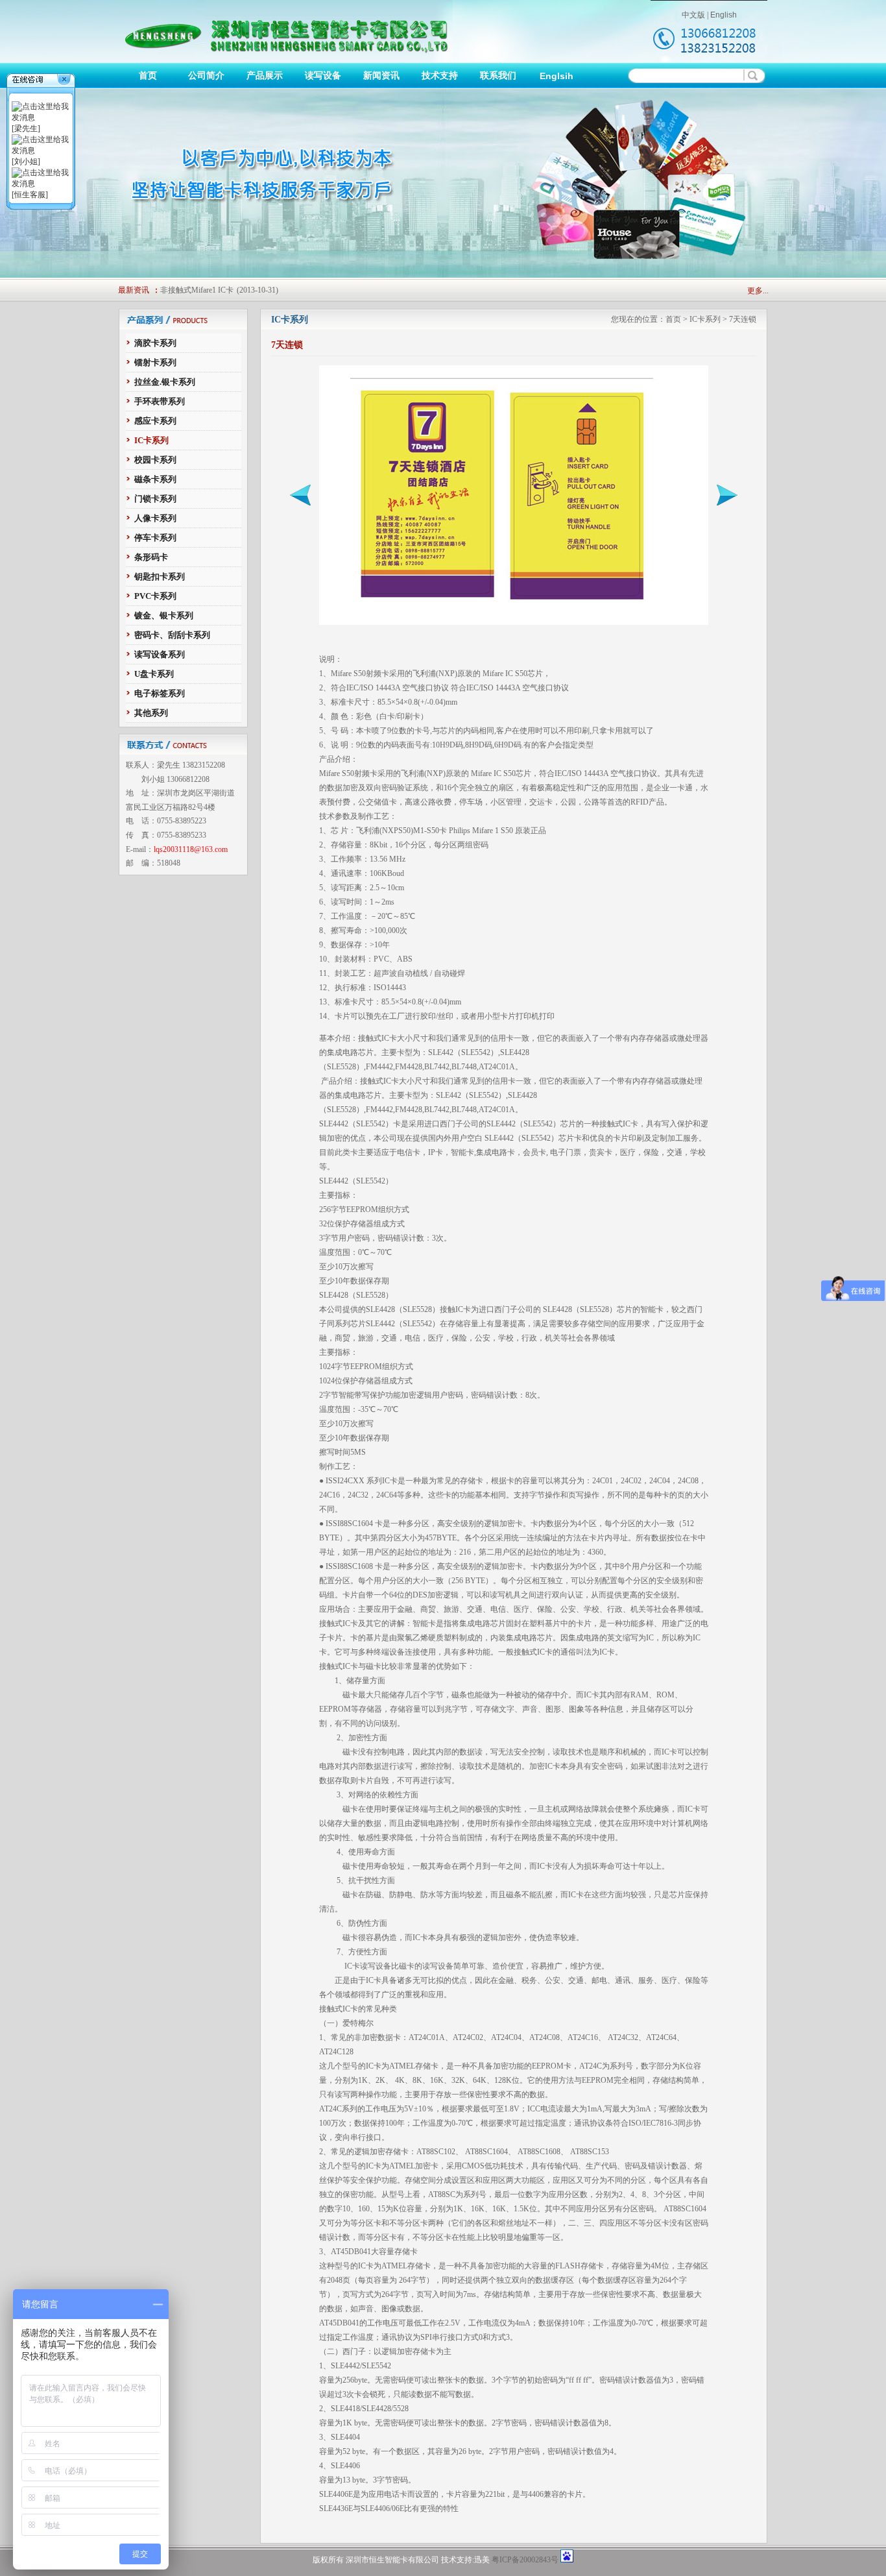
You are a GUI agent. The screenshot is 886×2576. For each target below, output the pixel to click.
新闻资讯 (381, 76)
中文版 (693, 15)
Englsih (557, 76)
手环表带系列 (160, 401)
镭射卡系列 (155, 362)
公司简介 (206, 76)
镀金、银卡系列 (164, 615)
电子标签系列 (160, 693)
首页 (148, 76)
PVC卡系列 (155, 596)
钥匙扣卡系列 (160, 577)
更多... (758, 291)
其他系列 (151, 713)
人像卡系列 (155, 518)
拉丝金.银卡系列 (165, 382)
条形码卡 (151, 557)
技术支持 (440, 76)
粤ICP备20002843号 (525, 2560)
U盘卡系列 (154, 674)
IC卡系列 (151, 440)
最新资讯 (134, 290)
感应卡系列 (155, 421)
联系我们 (498, 76)
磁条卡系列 (155, 479)
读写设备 (323, 76)
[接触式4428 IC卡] (727, 503)
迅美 (482, 2560)
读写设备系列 (160, 654)
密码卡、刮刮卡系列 (172, 635)
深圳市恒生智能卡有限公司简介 (215, 297)
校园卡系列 (155, 460)
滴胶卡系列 (155, 343)
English (724, 15)
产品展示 (265, 76)
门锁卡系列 (155, 499)
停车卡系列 (155, 538)
